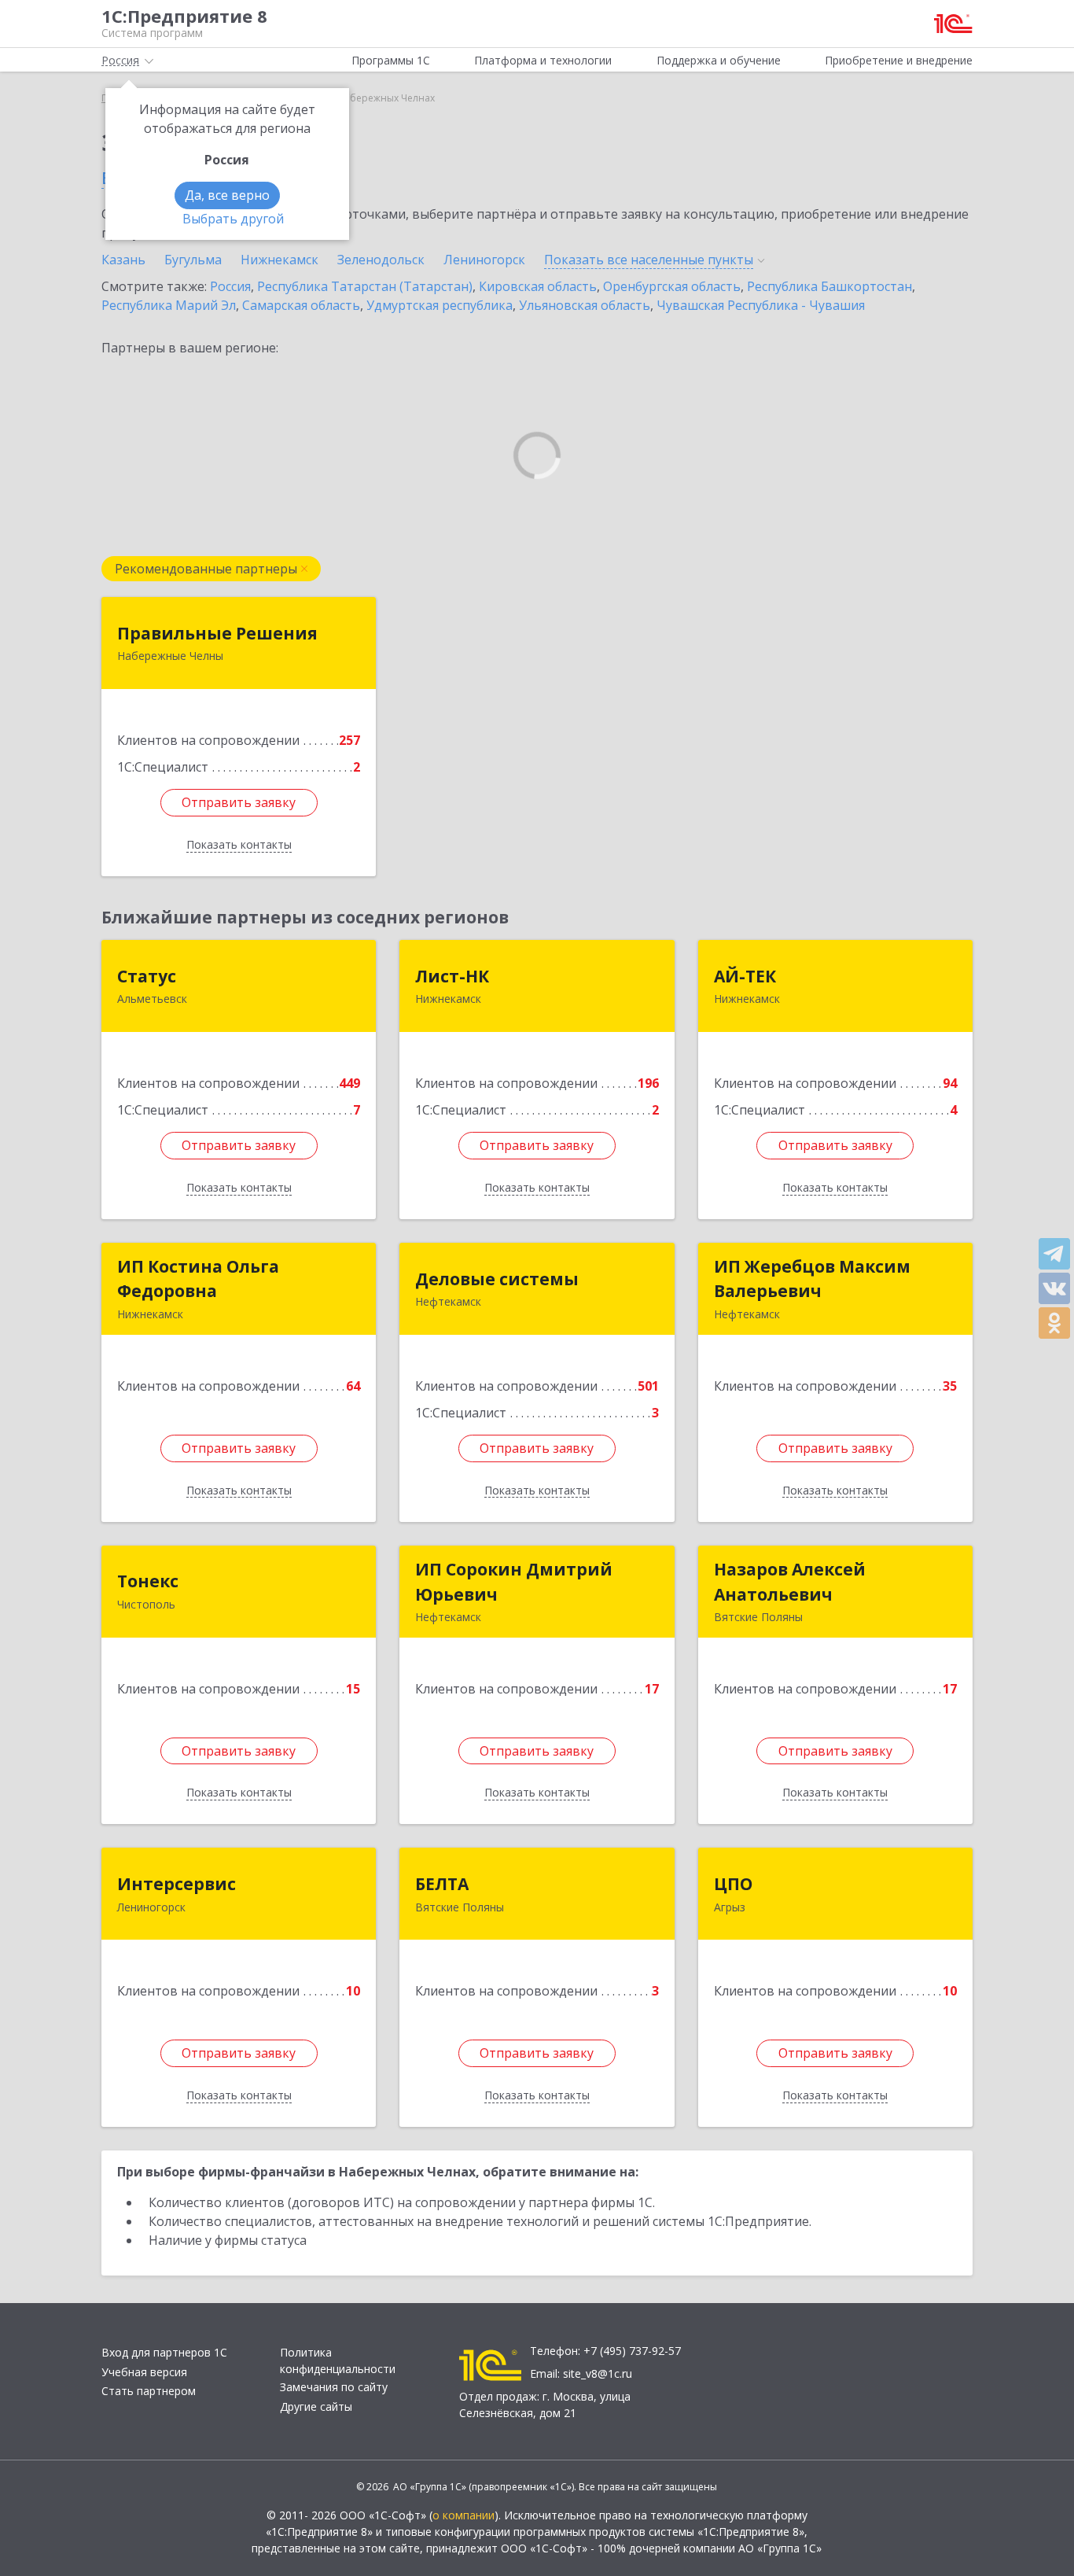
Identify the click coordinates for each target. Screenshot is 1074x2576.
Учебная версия (144, 2372)
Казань (123, 260)
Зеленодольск (381, 260)
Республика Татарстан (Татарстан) (365, 286)
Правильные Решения (217, 633)
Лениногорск (484, 260)
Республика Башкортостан (829, 286)
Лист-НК (452, 976)
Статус (147, 976)
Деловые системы (497, 1279)
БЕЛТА (442, 1884)
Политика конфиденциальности (338, 2360)
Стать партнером (149, 2391)
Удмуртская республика (440, 305)
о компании (463, 2515)
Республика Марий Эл (169, 305)
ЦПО (733, 1884)
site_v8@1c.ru (598, 2373)
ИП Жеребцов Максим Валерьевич (812, 1279)
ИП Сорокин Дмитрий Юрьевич (514, 1582)
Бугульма (193, 260)
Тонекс (148, 1581)
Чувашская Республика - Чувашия (761, 305)
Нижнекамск (280, 260)
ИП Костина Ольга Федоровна (198, 1279)
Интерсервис (177, 1884)
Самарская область (301, 305)
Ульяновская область (585, 305)
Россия (230, 286)
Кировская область (538, 286)
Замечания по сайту (334, 2387)
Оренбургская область (672, 286)
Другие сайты (316, 2406)
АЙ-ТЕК (745, 976)
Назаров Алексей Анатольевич (790, 1582)
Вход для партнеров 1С (164, 2352)
